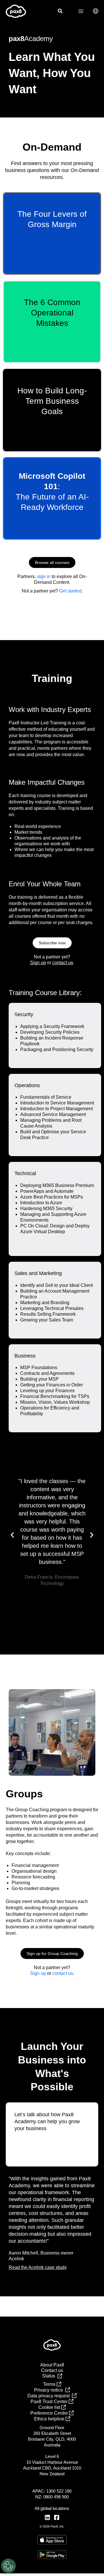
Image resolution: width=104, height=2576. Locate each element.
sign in (44, 576)
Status (50, 2376)
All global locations (52, 2508)
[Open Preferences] (8, 2566)
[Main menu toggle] (81, 11)
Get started (70, 591)
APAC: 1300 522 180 (52, 2491)
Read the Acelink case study (38, 2267)
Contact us (52, 2370)
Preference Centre (50, 2413)
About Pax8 (52, 2365)
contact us (63, 963)
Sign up (38, 963)
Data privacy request (50, 2396)
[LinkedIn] (47, 2517)
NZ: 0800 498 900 (52, 2497)
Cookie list (50, 2407)
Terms (50, 2384)
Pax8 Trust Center (50, 2402)
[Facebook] (57, 2517)
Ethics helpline (50, 2419)
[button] (60, 12)
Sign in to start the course (40, 251)
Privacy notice (50, 2390)
